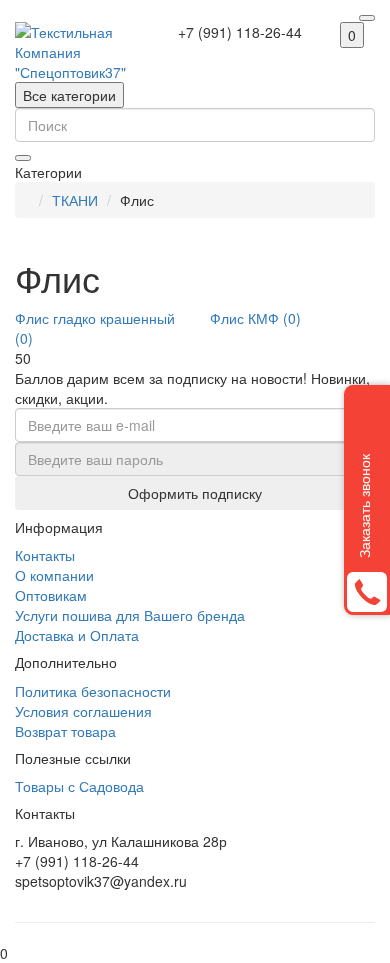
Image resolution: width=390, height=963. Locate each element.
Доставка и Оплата (77, 635)
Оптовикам (51, 595)
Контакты (45, 555)
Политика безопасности (93, 691)
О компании (54, 575)
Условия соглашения (83, 711)
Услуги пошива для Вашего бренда (130, 615)
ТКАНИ (75, 200)
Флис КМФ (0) (255, 318)
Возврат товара (65, 731)
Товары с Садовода (79, 786)
